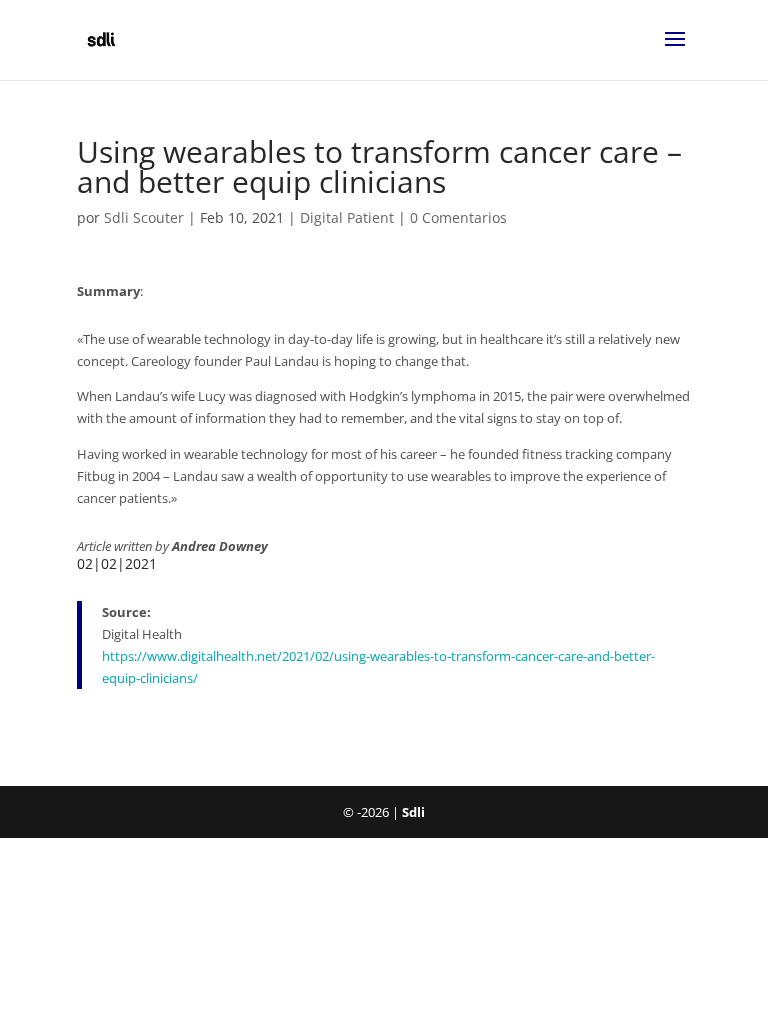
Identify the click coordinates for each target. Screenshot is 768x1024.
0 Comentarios (458, 217)
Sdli (413, 812)
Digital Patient (347, 217)
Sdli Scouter (144, 217)
